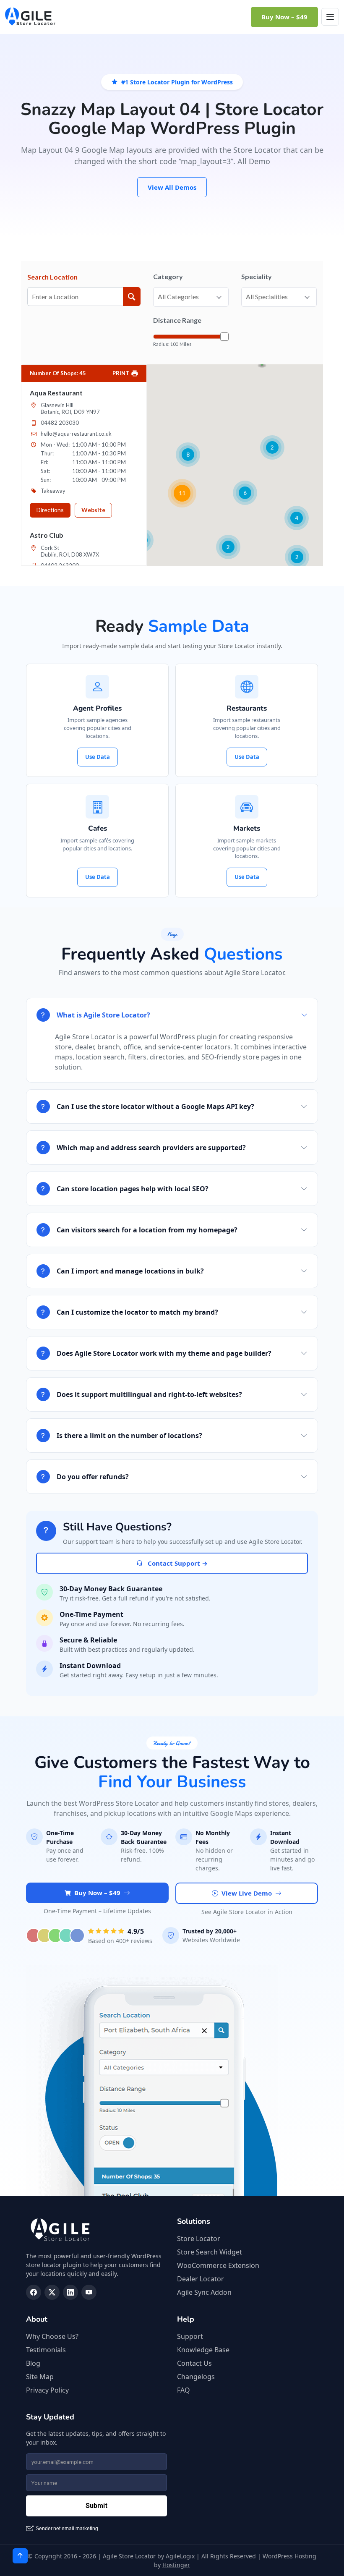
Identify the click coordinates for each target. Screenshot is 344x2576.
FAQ (184, 2390)
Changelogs (196, 2377)
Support (190, 2336)
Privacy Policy (47, 2390)
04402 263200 (60, 565)
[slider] (224, 337)
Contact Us (194, 2363)
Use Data (98, 757)
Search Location (52, 277)
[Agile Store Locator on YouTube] (89, 2292)
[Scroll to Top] (20, 2556)
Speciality (257, 276)
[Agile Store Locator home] (30, 17)
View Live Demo (247, 1893)
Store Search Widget (210, 2252)
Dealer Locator (201, 2279)
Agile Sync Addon (204, 2292)
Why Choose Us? (52, 2336)
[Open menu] (330, 17)
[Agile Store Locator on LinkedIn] (70, 2292)
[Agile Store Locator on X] (52, 2292)
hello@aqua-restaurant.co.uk (76, 434)
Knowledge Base (203, 2350)
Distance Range (177, 320)
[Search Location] (132, 297)
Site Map (40, 2377)
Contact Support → (177, 1563)
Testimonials (46, 2350)
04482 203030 (60, 423)
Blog (33, 2363)
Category (168, 276)
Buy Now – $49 (284, 17)
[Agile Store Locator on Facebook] (34, 2292)
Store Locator (199, 2239)
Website (93, 510)
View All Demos (172, 187)
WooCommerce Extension (218, 2265)
